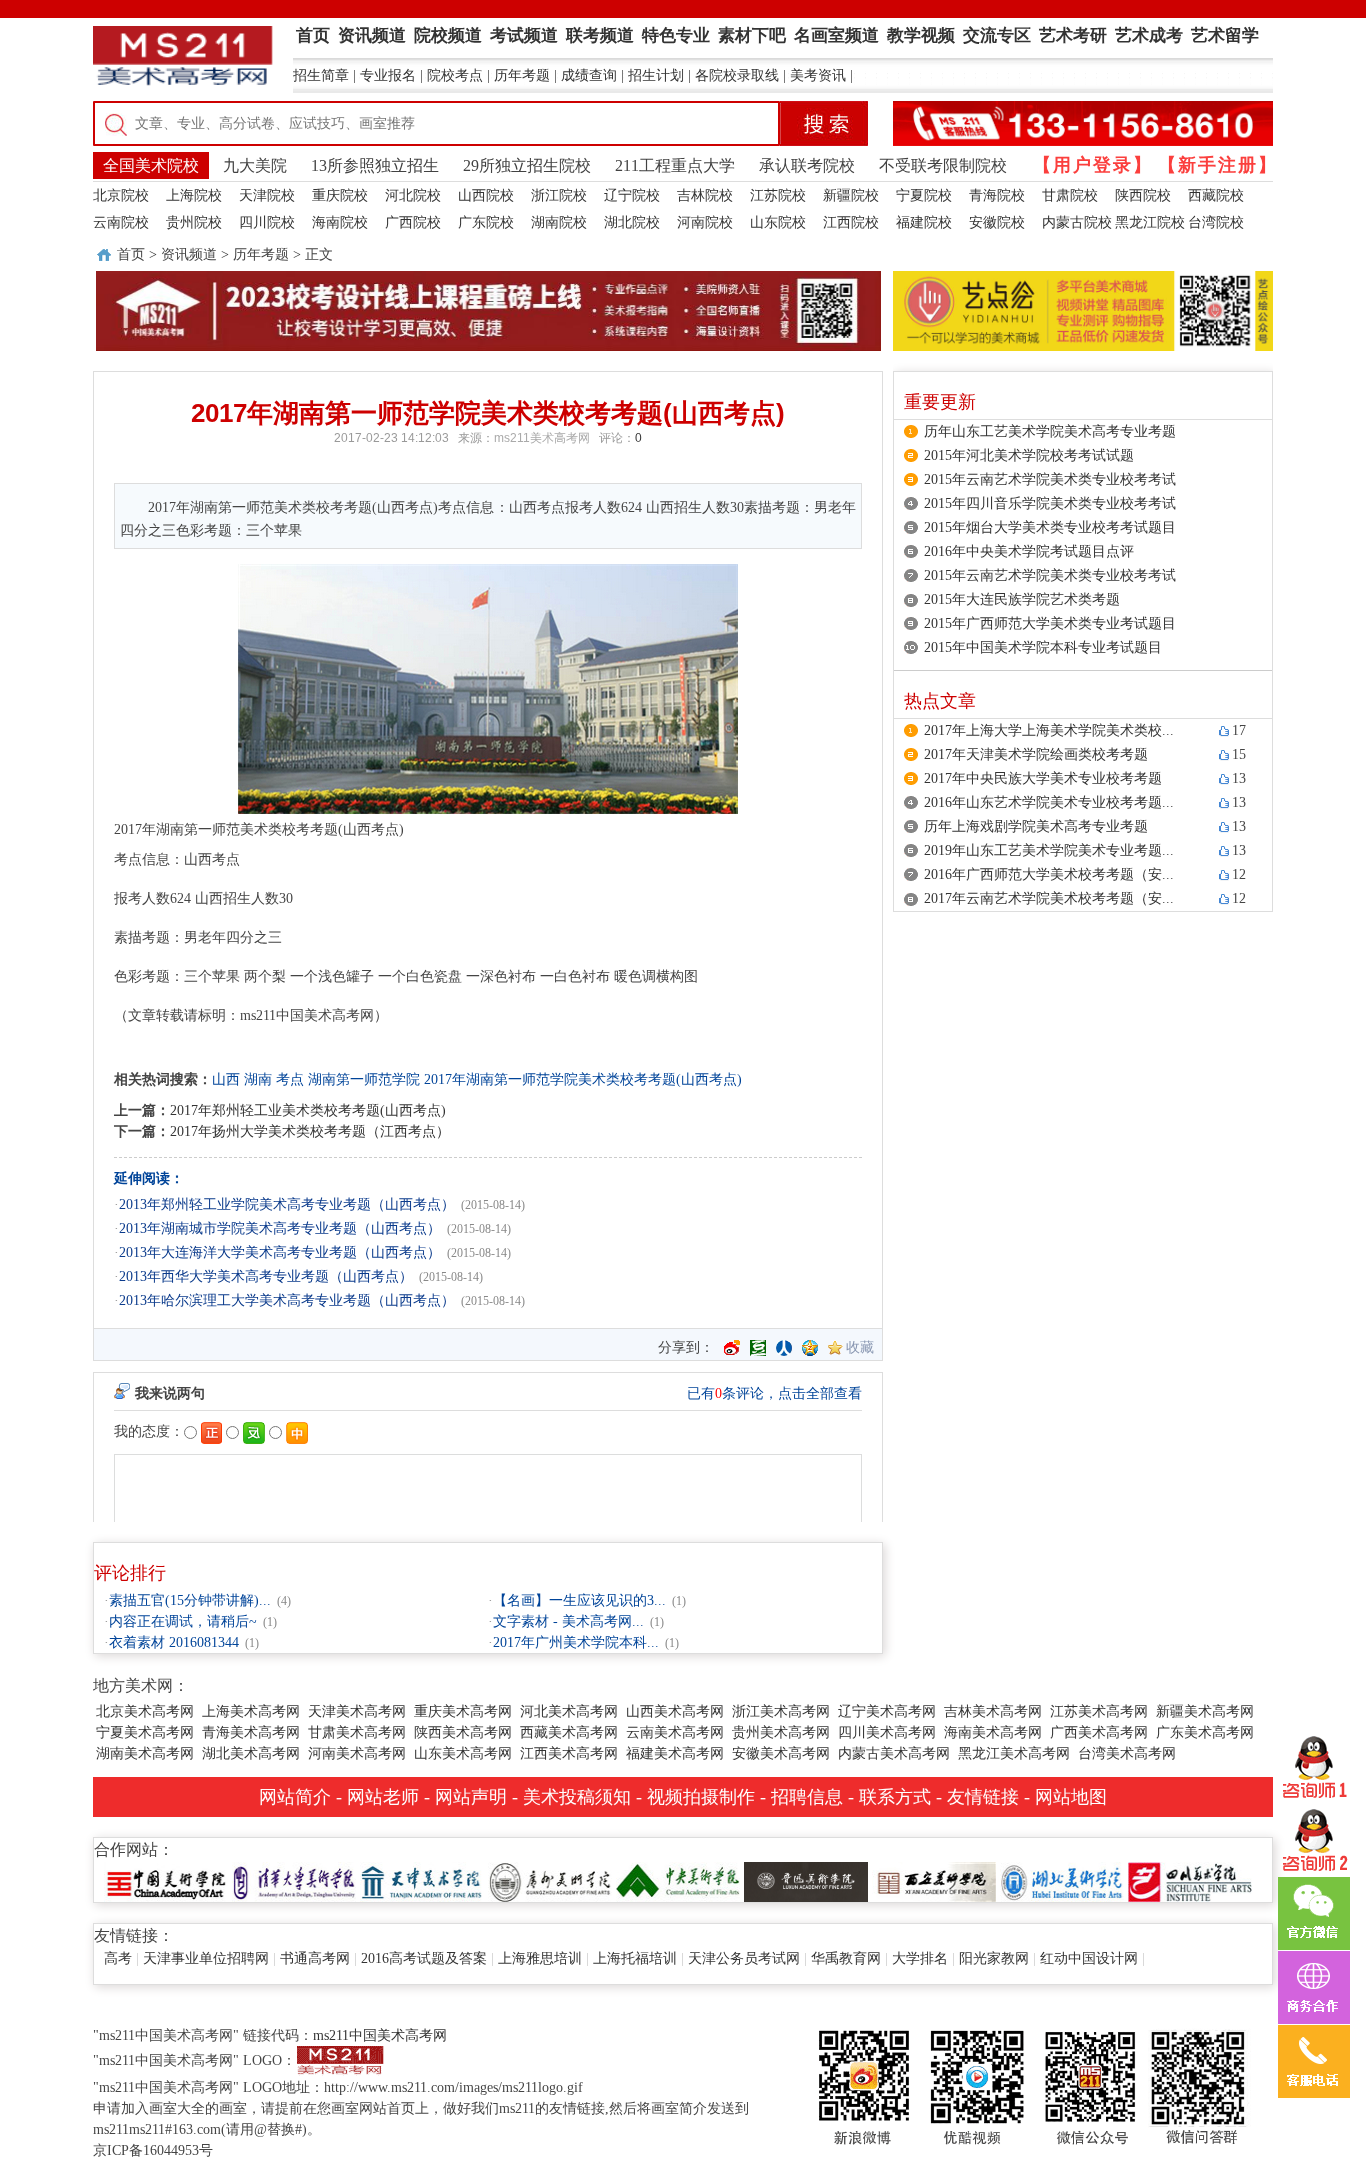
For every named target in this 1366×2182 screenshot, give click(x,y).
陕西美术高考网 (463, 1732)
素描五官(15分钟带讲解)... (190, 1600)
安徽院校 (997, 222)
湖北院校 (632, 222)
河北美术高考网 (569, 1711)
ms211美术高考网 (542, 438)
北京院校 (121, 195)
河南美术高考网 (357, 1753)
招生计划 (656, 75)
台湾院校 (1216, 222)
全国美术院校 (151, 165)
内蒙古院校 (1077, 222)
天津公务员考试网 (744, 1958)
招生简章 (321, 75)
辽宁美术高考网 (887, 1711)
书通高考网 (315, 1958)
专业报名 (388, 75)
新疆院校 (851, 195)
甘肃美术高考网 (357, 1732)
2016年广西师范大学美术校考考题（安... (1049, 874)
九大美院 (255, 165)
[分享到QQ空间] (810, 1348)
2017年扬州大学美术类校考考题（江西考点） (310, 1131)
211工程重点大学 (675, 165)
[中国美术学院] (166, 1880)
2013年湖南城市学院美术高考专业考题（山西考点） (280, 1228)
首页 (131, 254)
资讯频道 (189, 254)
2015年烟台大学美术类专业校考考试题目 (1050, 527)
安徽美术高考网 (781, 1753)
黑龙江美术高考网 (1014, 1753)
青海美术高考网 (251, 1732)
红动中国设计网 (1089, 1958)
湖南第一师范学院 (364, 1079)
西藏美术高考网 (569, 1732)
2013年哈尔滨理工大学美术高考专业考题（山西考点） (287, 1300)
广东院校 (486, 222)
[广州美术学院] (550, 1880)
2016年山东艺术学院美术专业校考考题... (1049, 802)
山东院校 (778, 222)
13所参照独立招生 (375, 165)
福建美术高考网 (675, 1753)
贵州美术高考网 (781, 1732)
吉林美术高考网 (993, 1711)
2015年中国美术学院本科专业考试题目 (1043, 647)
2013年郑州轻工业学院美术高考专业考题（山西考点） (287, 1204)
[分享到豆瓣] (758, 1348)
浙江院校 (559, 195)
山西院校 (486, 195)
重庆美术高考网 (463, 1711)
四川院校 (267, 222)
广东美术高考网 (1205, 1732)
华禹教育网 (846, 1958)
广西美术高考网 (1099, 1732)
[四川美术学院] (1190, 1880)
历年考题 (522, 75)
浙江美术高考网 (781, 1711)
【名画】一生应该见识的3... (579, 1600)
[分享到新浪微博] (732, 1348)
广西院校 (413, 222)
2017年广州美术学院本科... (576, 1642)
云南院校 (121, 222)
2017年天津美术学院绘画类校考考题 (1036, 754)
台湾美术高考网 (1127, 1753)
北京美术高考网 (145, 1711)
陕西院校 (1143, 195)
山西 (226, 1079)
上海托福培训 (635, 1958)
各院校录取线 (737, 75)
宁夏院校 (924, 195)
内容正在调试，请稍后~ (183, 1621)
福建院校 (924, 222)
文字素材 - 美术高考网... (568, 1621)
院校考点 (455, 75)
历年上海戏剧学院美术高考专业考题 (1036, 826)
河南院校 (705, 222)
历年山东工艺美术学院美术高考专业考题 (1050, 431)
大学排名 (920, 1958)
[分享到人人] (784, 1348)
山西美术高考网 (675, 1711)
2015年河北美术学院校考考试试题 (1029, 455)
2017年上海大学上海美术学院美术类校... (1049, 730)
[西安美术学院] (934, 1880)
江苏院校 (778, 195)
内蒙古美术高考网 (894, 1753)
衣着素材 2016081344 (174, 1642)
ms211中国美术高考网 (380, 2035)
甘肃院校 (1070, 195)
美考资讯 (818, 75)
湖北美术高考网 (251, 1753)
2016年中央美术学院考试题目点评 (1029, 551)
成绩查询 (589, 75)
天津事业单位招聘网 (206, 1958)
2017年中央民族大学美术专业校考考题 (1043, 778)
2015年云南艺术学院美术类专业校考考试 (1050, 479)
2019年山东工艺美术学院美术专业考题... (1049, 850)
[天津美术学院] (422, 1880)
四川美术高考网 (887, 1732)
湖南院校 (559, 222)
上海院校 (194, 195)
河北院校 (413, 195)
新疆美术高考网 (1205, 1711)
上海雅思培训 (540, 1958)
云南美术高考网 (675, 1732)
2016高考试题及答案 (424, 1958)
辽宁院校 (632, 195)
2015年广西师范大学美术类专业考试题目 (1050, 623)
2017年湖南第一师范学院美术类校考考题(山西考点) (583, 1079)
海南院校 (340, 222)
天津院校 (267, 195)
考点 (290, 1079)
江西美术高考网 (569, 1753)
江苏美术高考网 (1099, 1711)
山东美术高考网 (463, 1753)
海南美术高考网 (993, 1732)
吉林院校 (705, 195)
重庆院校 (340, 195)
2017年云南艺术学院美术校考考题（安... (1049, 898)
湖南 (258, 1079)
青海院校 (997, 195)
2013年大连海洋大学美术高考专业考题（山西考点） (280, 1252)
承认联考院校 (807, 165)
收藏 (860, 1347)
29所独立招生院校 (527, 165)
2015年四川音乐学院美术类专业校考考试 (1050, 503)
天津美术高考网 (357, 1711)
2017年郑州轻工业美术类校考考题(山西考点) (308, 1110)
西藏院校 (1216, 195)
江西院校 (851, 222)
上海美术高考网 (251, 1711)
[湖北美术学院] (1062, 1880)
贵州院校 (194, 222)
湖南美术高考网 (145, 1753)
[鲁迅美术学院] (806, 1880)
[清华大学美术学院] (294, 1880)
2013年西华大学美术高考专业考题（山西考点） (266, 1276)
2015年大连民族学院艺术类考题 (1022, 599)
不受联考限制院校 (943, 165)
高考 (118, 1958)
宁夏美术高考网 (145, 1732)
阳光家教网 (994, 1958)
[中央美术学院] (678, 1880)
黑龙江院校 (1150, 222)
